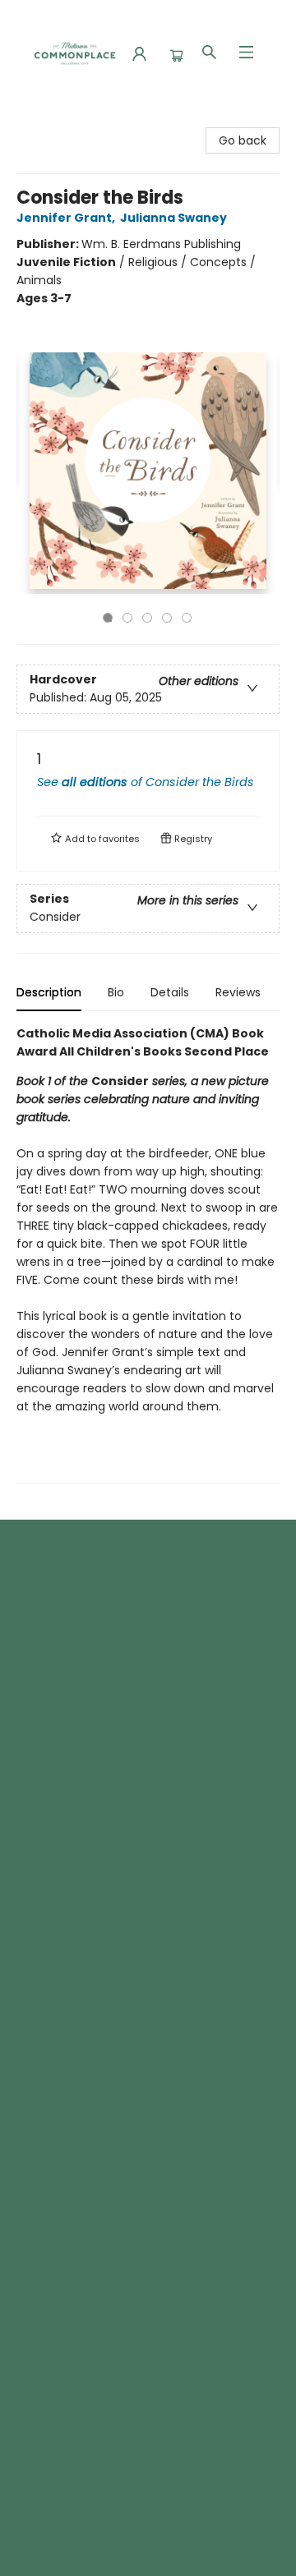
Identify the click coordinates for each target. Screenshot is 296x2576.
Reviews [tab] (238, 992)
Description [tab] (49, 992)
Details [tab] (170, 992)
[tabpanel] (148, 1254)
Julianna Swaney (173, 218)
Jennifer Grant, (67, 218)
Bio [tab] (116, 992)
